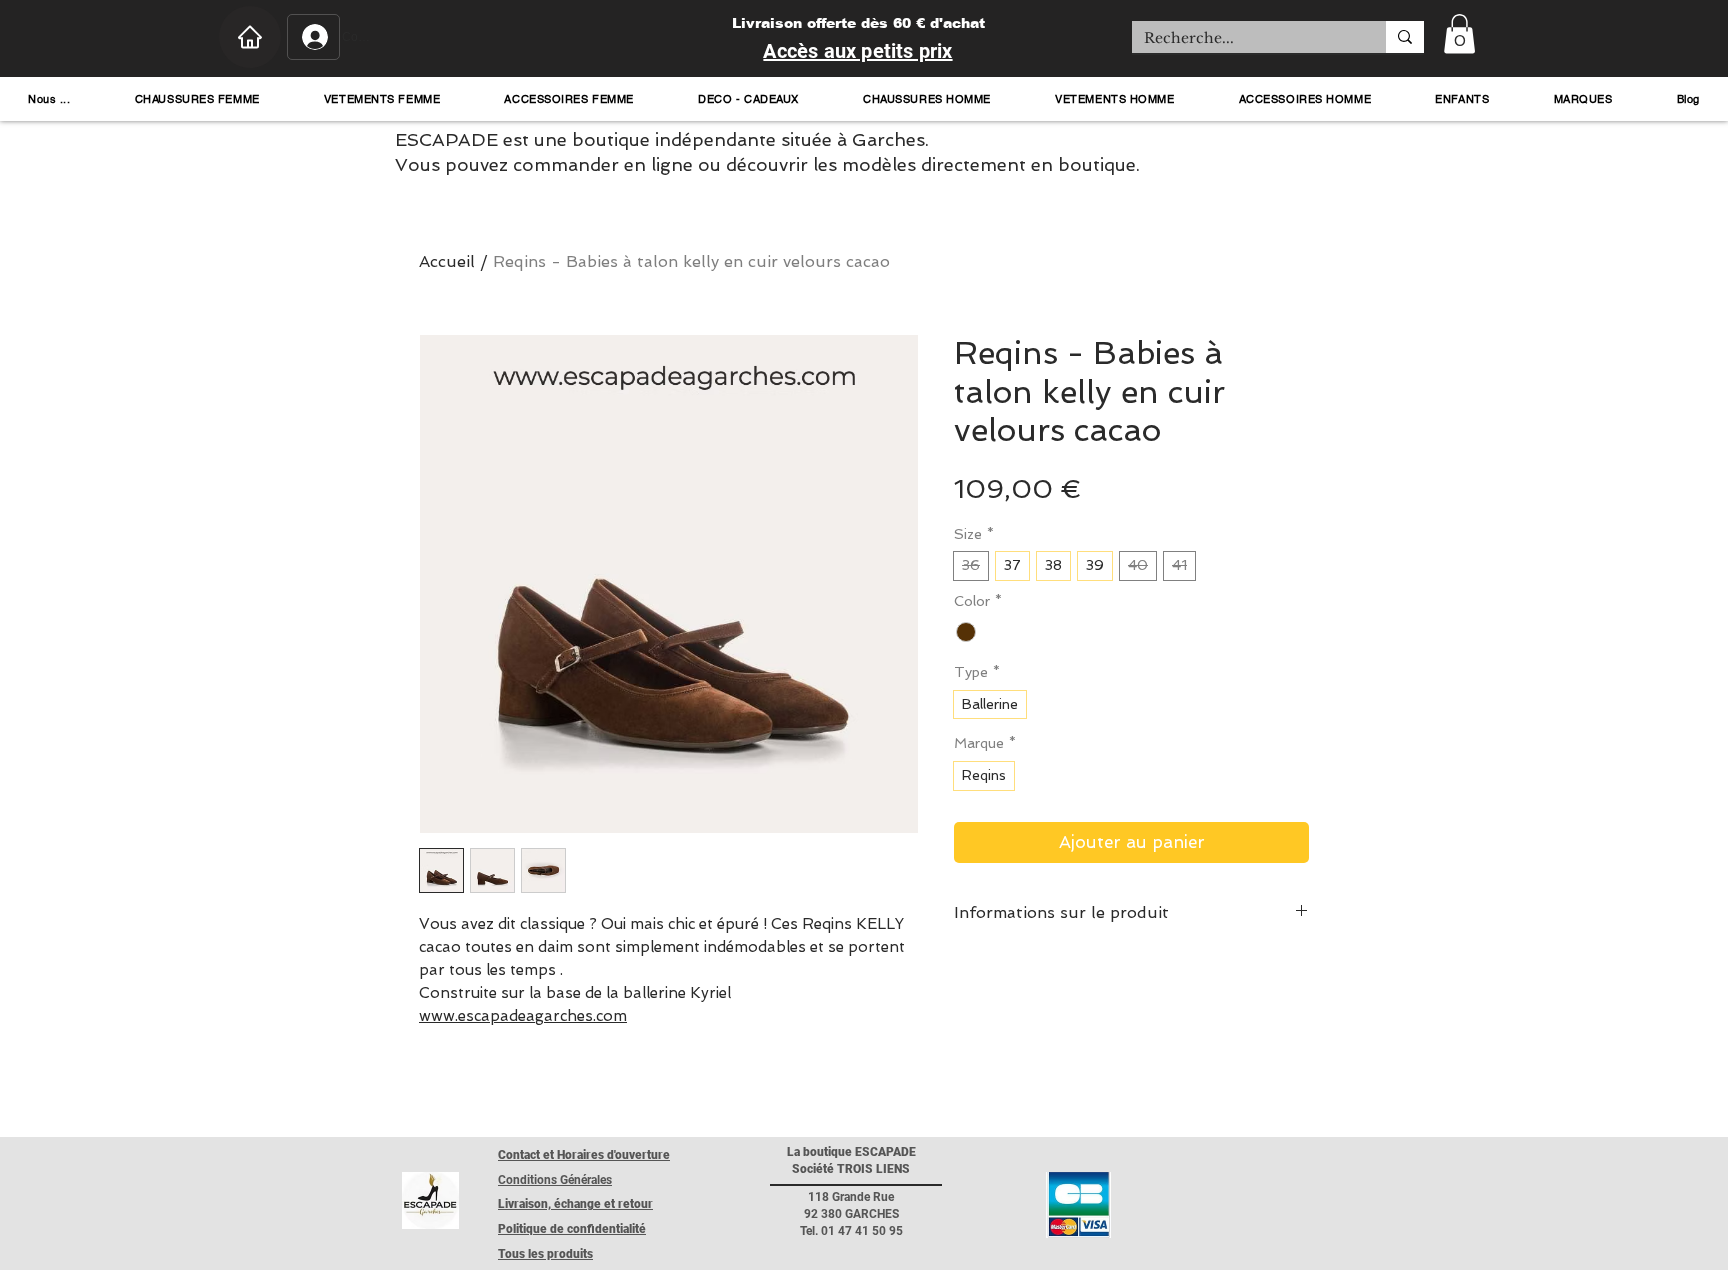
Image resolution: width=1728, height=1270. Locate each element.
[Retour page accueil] (430, 1200)
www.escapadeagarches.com (523, 1016)
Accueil (447, 261)
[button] (1459, 33)
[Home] (250, 37)
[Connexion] (313, 37)
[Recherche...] (1405, 37)
